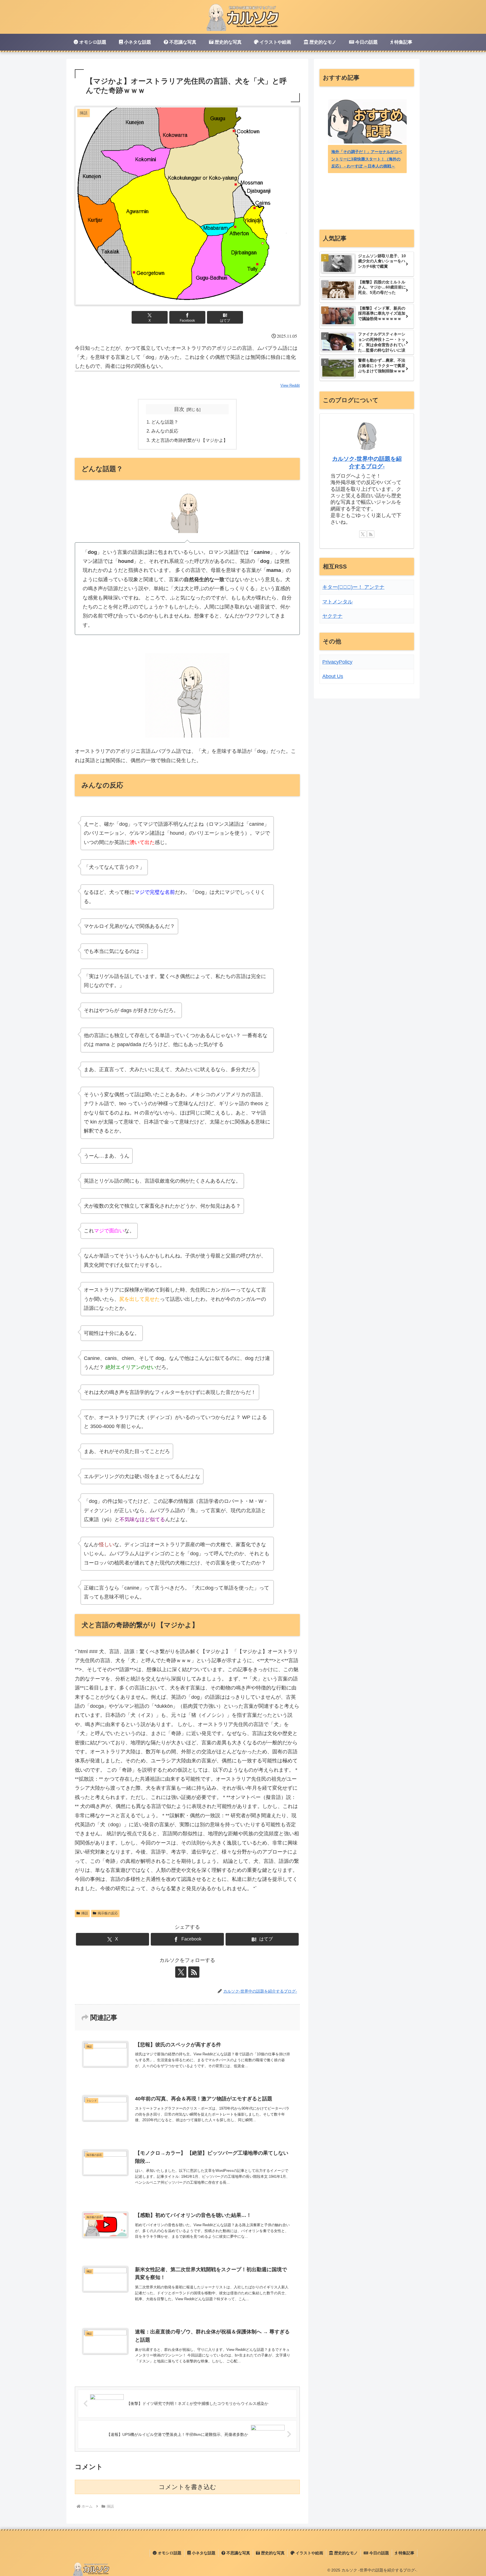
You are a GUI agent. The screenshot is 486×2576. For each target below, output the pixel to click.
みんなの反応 (165, 431)
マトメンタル (337, 602)
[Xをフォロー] (181, 1972)
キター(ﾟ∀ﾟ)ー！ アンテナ (353, 587)
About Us (333, 676)
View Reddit (290, 385)
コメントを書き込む (187, 2487)
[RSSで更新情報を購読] (194, 1972)
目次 (179, 409)
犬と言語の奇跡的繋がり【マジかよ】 (190, 440)
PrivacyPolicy (337, 662)
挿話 (85, 1913)
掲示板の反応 (108, 1913)
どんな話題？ (165, 422)
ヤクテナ (332, 616)
